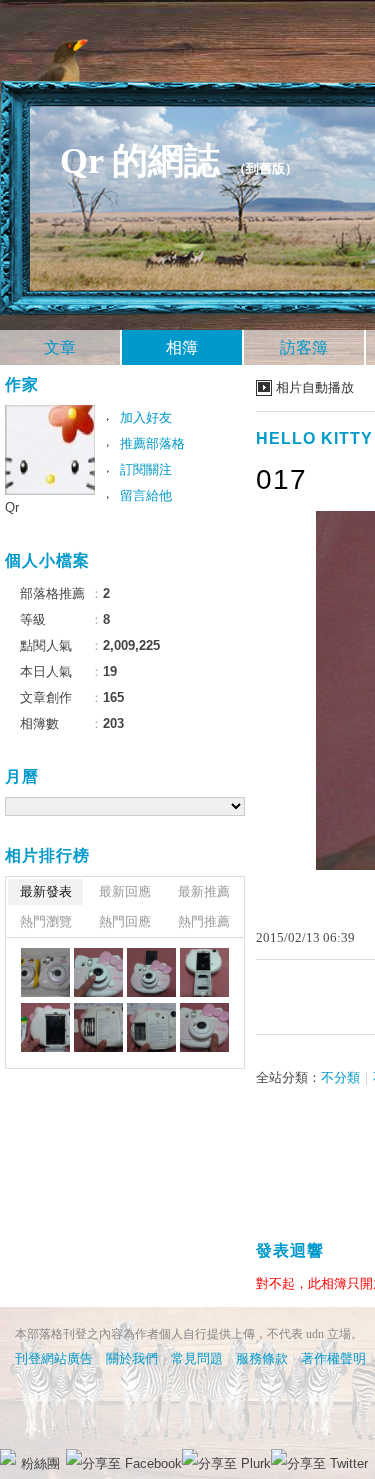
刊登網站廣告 (54, 1358)
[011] (204, 1027)
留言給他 (146, 495)
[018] (45, 972)
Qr (12, 507)
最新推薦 (204, 891)
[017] (98, 972)
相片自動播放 (315, 387)
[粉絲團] (8, 1457)
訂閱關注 (146, 469)
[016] (151, 972)
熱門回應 (125, 921)
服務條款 (262, 1358)
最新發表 (46, 891)
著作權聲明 (333, 1358)
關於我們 (132, 1358)
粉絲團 (40, 1463)
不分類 (340, 1077)
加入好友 (146, 417)
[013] (98, 1027)
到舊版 (265, 168)
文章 (60, 347)
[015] (204, 972)
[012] (151, 1027)
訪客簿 (304, 347)
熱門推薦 (204, 921)
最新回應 (125, 891)
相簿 (182, 347)
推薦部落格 (152, 443)
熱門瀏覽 (46, 921)
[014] (45, 1027)
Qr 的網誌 (140, 161)
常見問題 (197, 1358)
